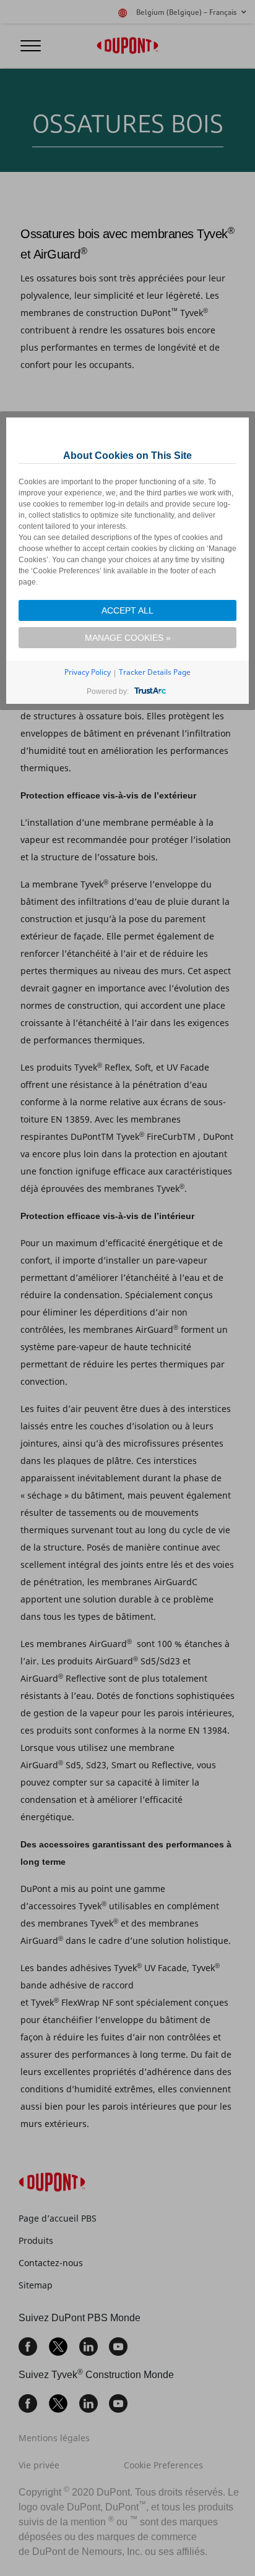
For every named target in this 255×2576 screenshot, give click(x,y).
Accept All (127, 610)
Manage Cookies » (128, 638)
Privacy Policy (88, 672)
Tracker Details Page (155, 672)
